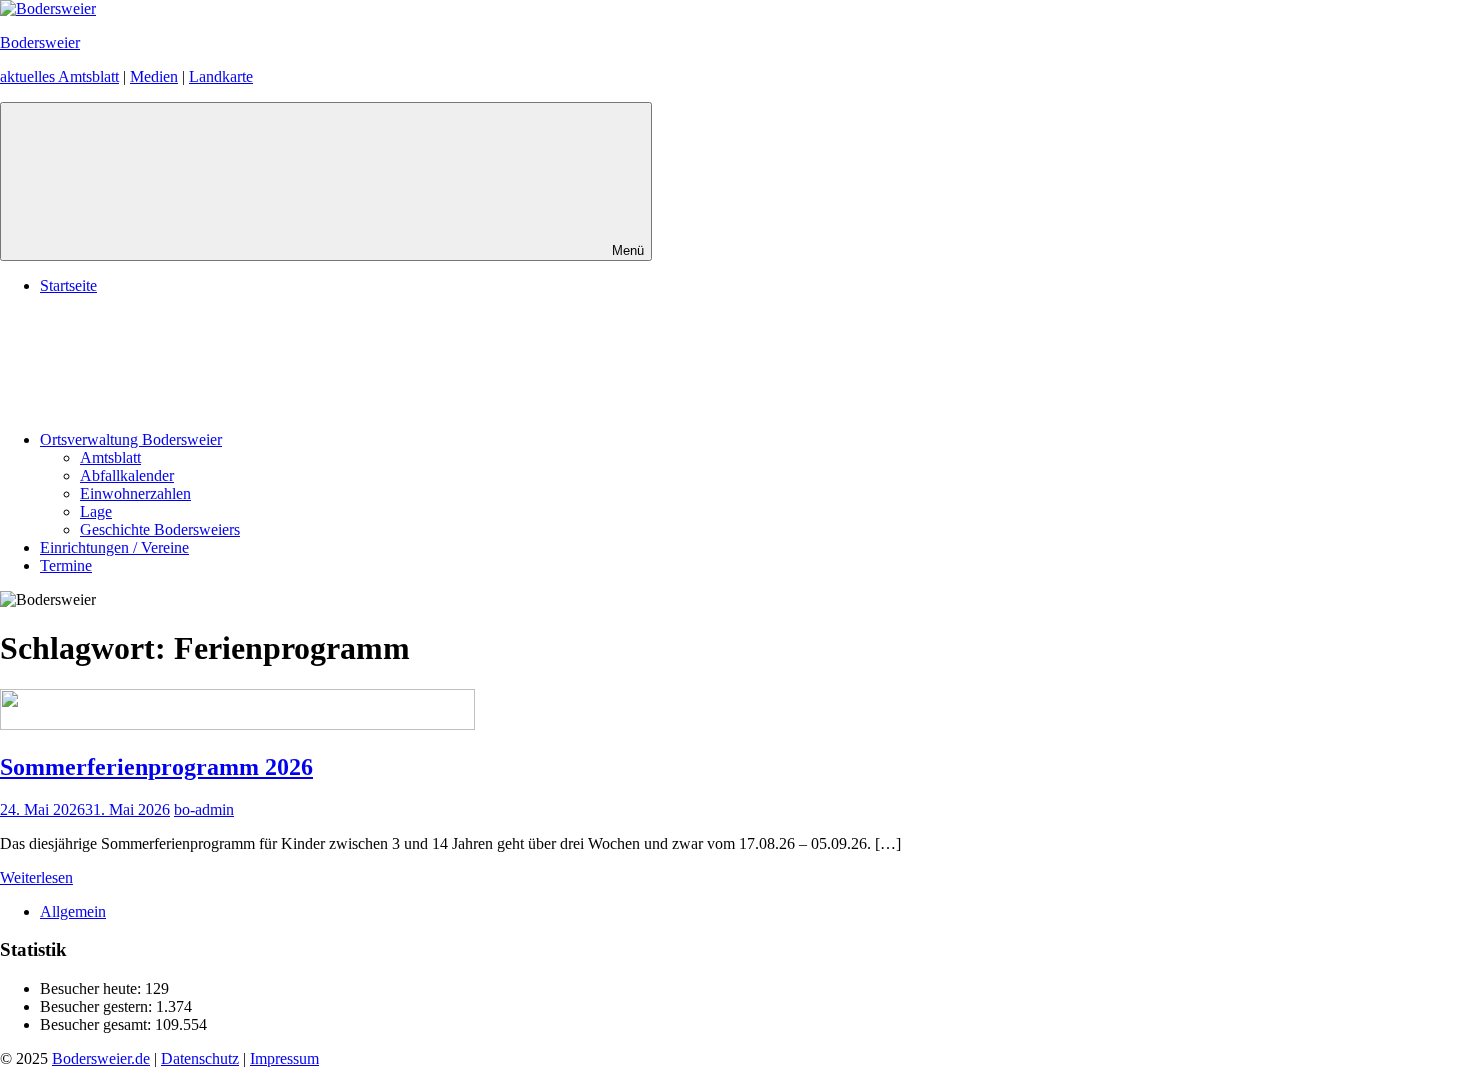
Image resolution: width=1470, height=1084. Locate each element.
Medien (154, 76)
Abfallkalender (127, 475)
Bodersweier (40, 42)
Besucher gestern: (98, 1006)
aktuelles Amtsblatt (59, 76)
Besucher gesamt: (97, 1024)
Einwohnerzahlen (135, 493)
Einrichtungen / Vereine (114, 547)
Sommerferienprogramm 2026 (156, 767)
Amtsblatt (110, 457)
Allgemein (73, 911)
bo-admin (204, 809)
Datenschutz (200, 1058)
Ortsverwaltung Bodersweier (131, 439)
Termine (66, 565)
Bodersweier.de (101, 1058)
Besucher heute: (92, 988)
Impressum (284, 1058)
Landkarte (221, 76)
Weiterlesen (36, 877)
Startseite (68, 285)
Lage (96, 511)
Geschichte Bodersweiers (160, 529)
